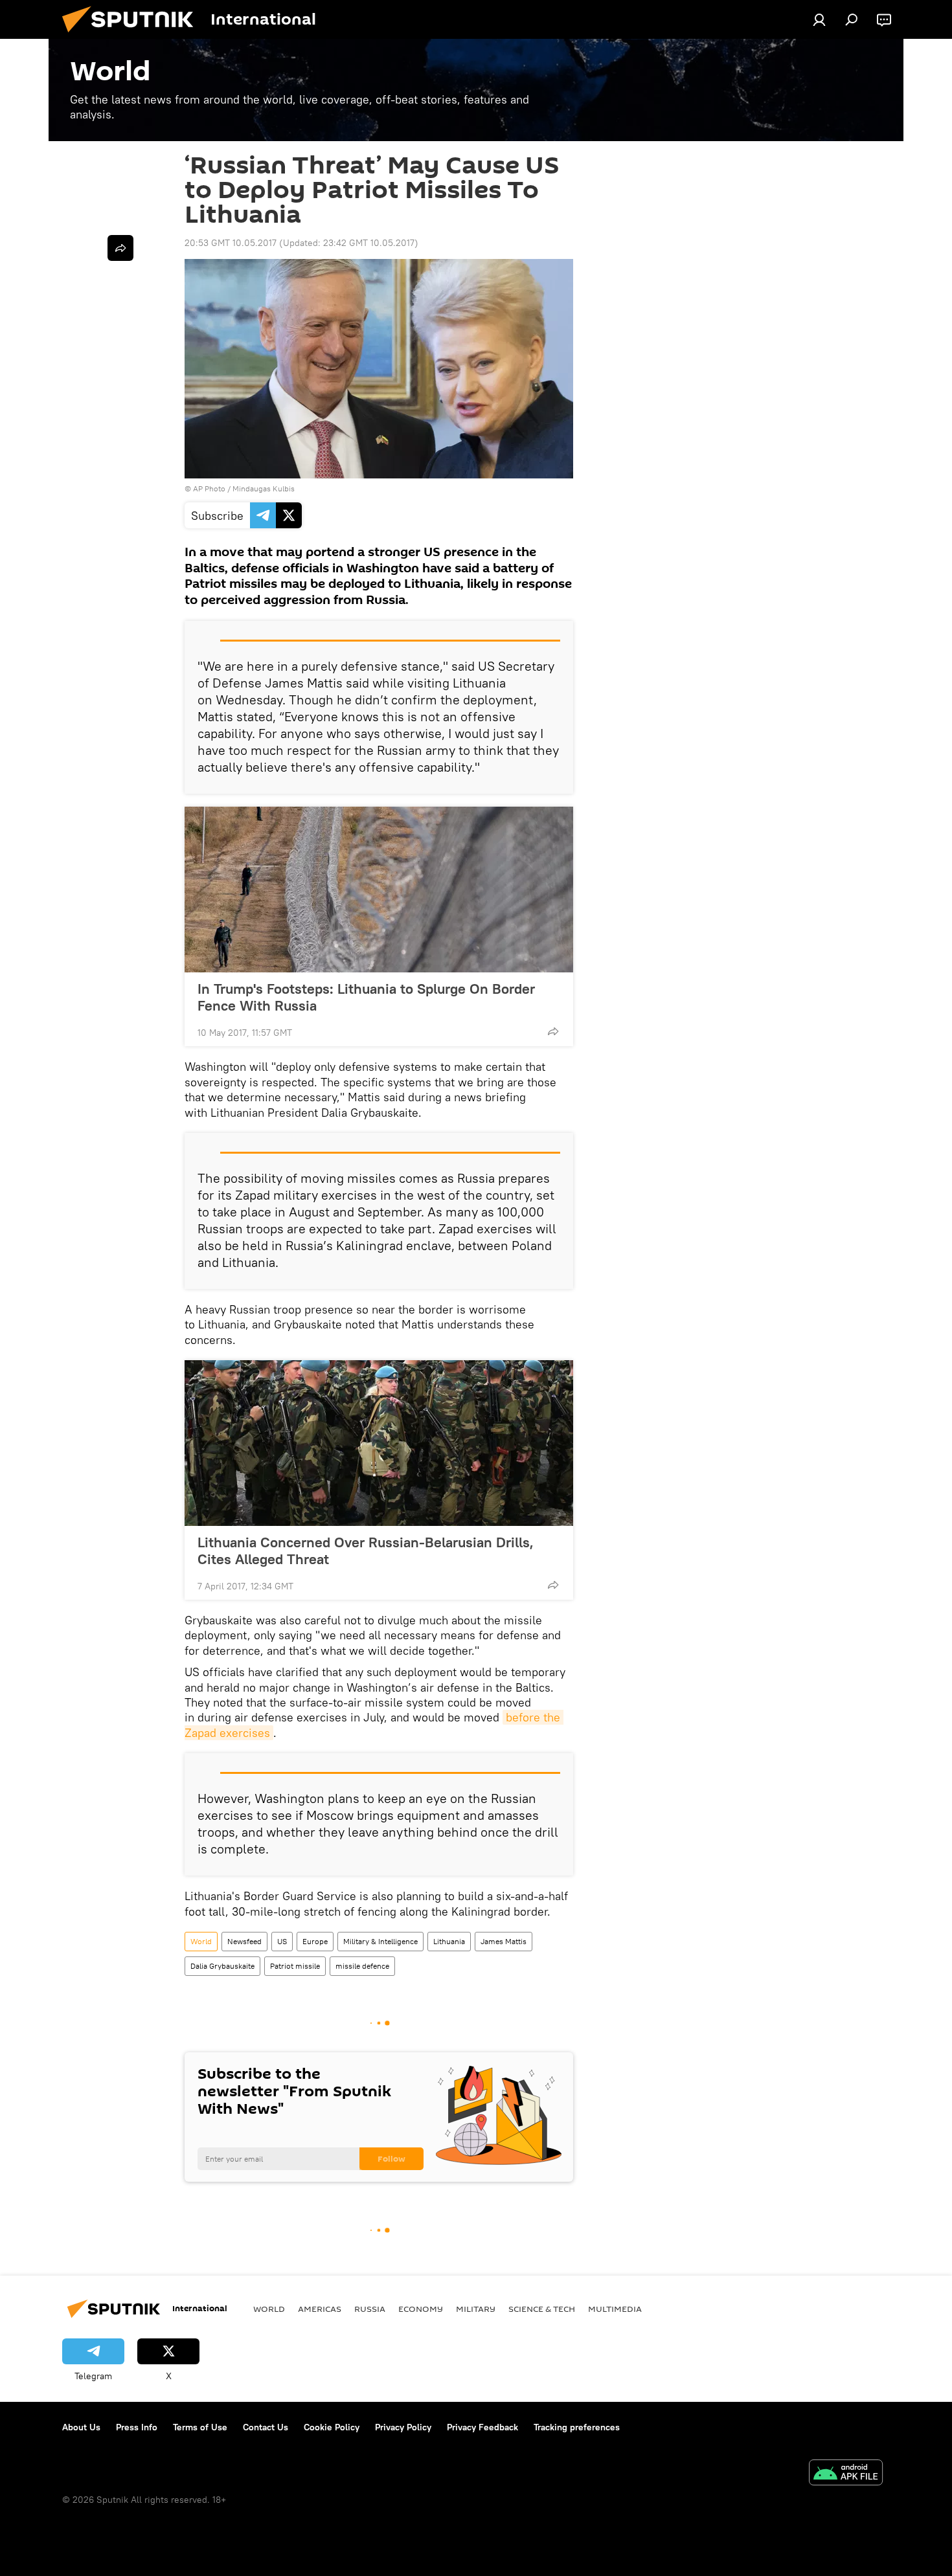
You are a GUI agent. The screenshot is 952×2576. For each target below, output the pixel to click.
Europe (315, 1941)
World (201, 1941)
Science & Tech (542, 2309)
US (282, 1941)
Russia (370, 2309)
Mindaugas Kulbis (264, 488)
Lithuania (449, 1941)
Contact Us (266, 2427)
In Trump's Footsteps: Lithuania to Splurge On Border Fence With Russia (366, 997)
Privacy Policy (403, 2427)
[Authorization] (819, 19)
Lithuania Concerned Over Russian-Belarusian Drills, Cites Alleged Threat (366, 1551)
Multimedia (615, 2309)
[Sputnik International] (133, 36)
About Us (81, 2427)
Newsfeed (244, 1941)
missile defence (362, 1966)
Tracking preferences (577, 2427)
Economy (421, 2309)
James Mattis (504, 1941)
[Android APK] (846, 2474)
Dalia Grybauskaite (222, 1966)
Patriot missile (295, 1966)
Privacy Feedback (482, 2427)
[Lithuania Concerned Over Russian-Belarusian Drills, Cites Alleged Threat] (379, 1443)
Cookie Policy (332, 2427)
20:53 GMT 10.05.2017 (231, 243)
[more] (553, 1031)
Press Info (137, 2427)
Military (476, 2309)
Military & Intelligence (380, 1941)
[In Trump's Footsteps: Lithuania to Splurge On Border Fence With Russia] (379, 890)
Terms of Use (200, 2427)
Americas (320, 2309)
